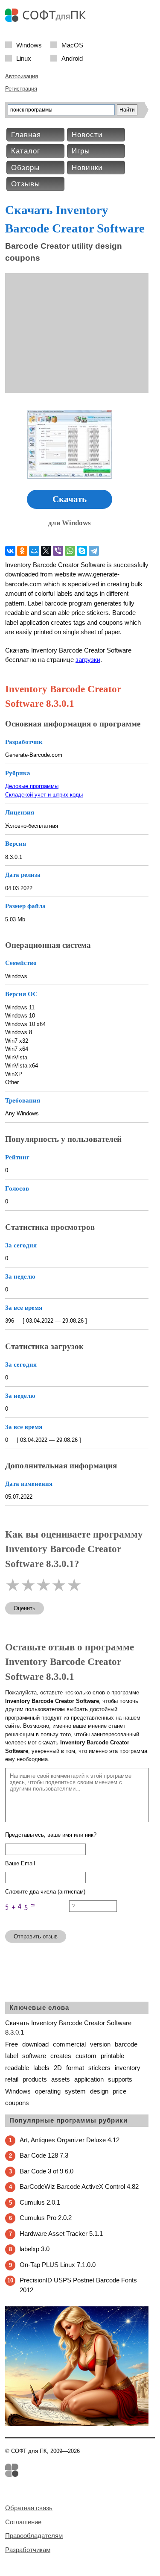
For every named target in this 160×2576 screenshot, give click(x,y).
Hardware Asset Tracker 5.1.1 (61, 2233)
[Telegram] (94, 551)
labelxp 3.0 (35, 2249)
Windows (29, 45)
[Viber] (58, 551)
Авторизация (22, 76)
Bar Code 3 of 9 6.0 (47, 2171)
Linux (24, 58)
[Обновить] (37, 1920)
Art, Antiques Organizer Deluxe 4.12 (70, 2140)
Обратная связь (29, 2508)
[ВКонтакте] (10, 551)
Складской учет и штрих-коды (44, 795)
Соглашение (23, 2522)
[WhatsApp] (70, 551)
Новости (87, 135)
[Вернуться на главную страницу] (48, 20)
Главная (26, 135)
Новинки (87, 168)
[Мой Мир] (34, 551)
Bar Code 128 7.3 (44, 2155)
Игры (81, 151)
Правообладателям (34, 2536)
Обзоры (25, 168)
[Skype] (82, 551)
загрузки (88, 660)
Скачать (70, 499)
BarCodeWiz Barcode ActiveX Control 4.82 (79, 2186)
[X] (46, 551)
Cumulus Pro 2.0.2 (46, 2218)
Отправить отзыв (36, 1936)
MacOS (72, 45)
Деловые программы (32, 786)
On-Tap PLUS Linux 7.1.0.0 (58, 2265)
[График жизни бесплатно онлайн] (77, 2424)
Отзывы (26, 184)
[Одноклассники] (22, 551)
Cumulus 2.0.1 (40, 2202)
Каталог (26, 151)
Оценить (25, 1608)
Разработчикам (28, 2550)
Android (72, 58)
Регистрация (21, 89)
